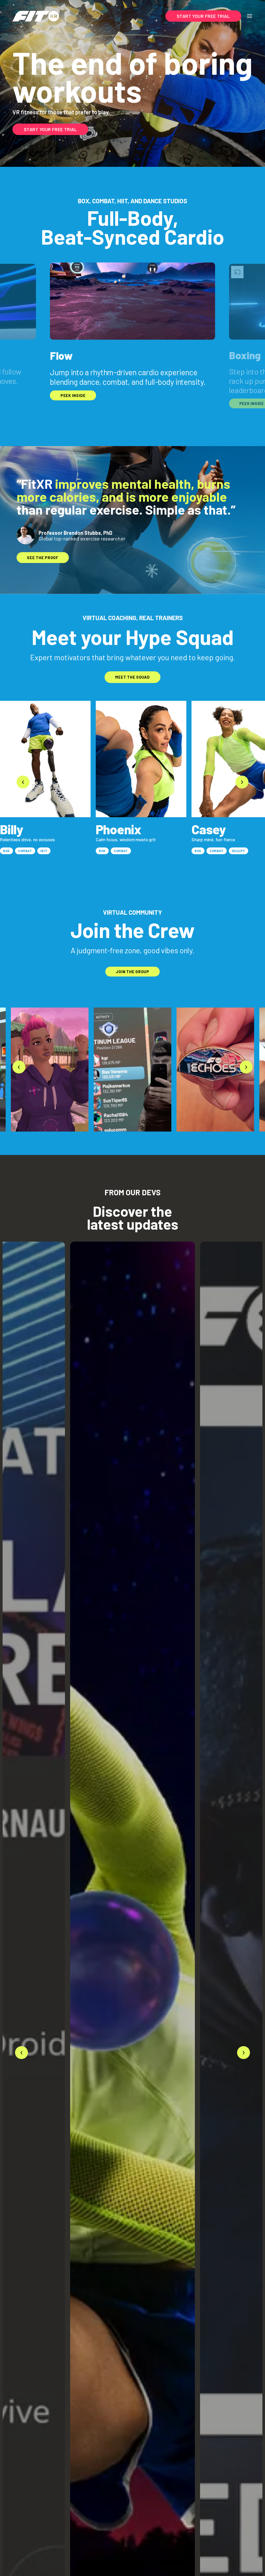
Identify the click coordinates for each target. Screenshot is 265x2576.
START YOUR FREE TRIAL (203, 16)
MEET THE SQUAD (132, 677)
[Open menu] (249, 16)
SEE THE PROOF (43, 558)
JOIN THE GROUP (132, 972)
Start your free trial (50, 129)
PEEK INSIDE (73, 395)
